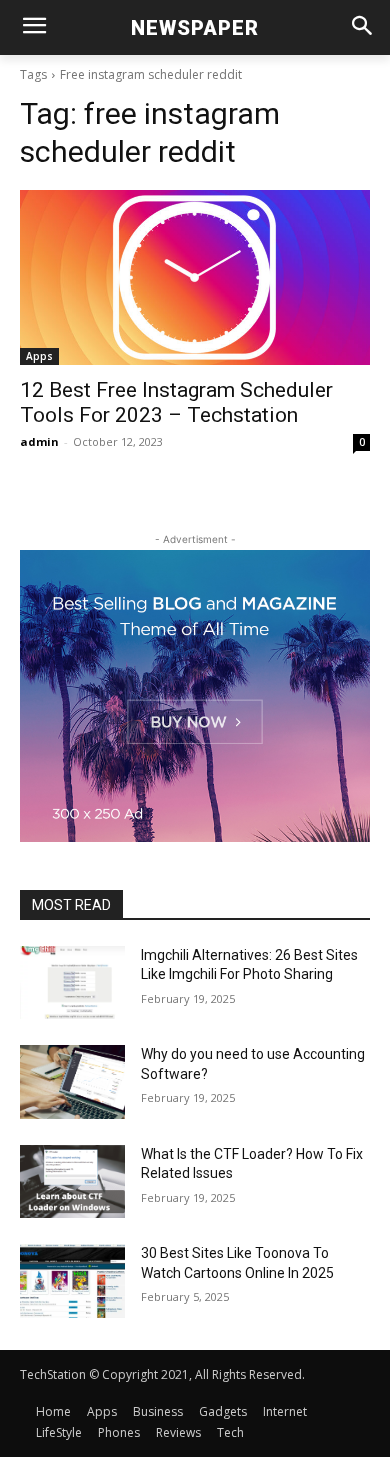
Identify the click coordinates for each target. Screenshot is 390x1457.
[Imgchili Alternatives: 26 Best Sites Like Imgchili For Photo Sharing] (72, 983)
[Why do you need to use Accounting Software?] (72, 1082)
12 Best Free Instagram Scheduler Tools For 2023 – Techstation (176, 402)
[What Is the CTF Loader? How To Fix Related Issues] (72, 1182)
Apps (39, 356)
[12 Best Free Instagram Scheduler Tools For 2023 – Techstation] (195, 277)
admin (39, 441)
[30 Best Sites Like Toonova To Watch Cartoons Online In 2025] (72, 1281)
